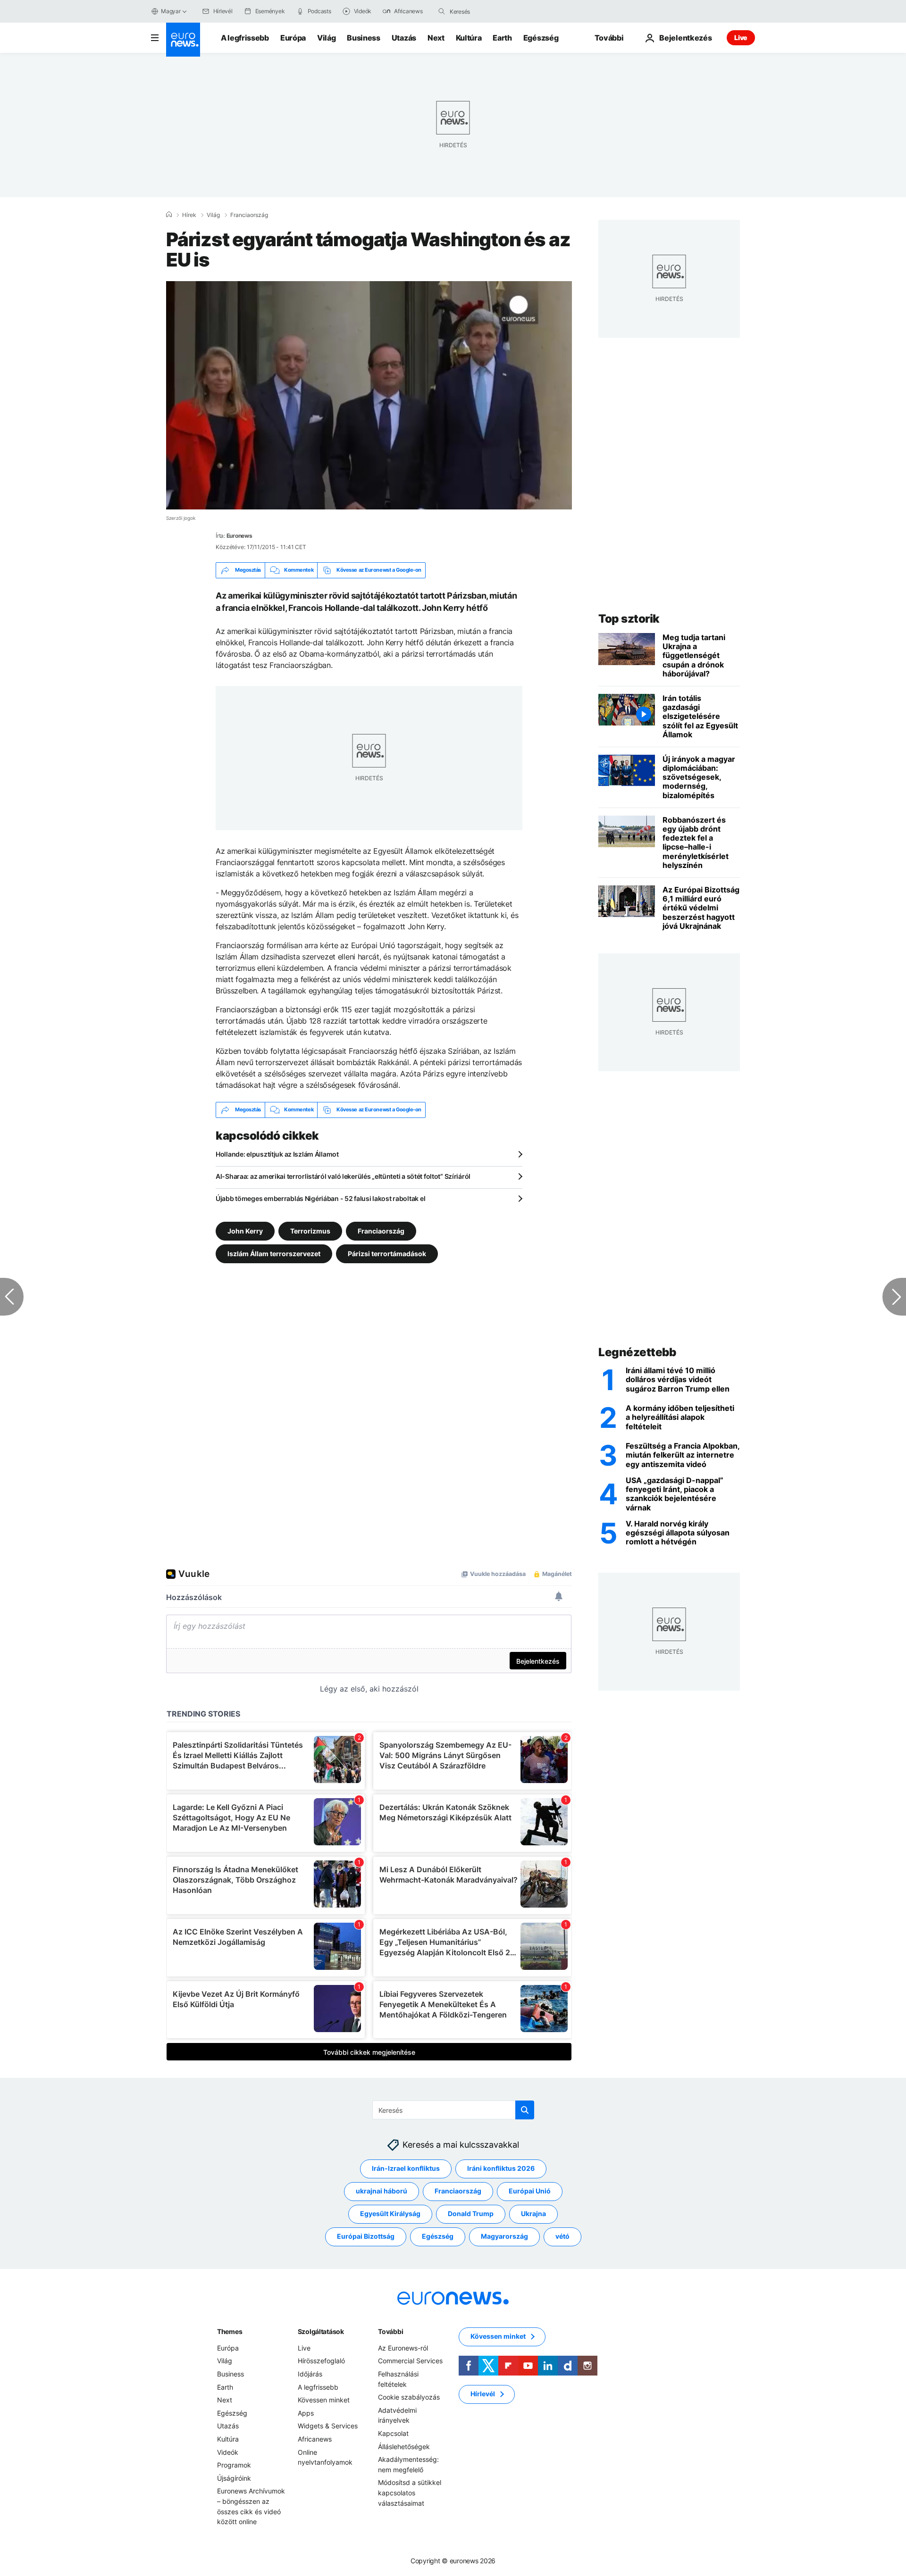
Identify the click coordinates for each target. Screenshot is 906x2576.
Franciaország (249, 215)
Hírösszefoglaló (321, 2361)
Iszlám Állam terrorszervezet (274, 1253)
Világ (326, 38)
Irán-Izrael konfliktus (406, 2168)
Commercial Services (410, 2361)
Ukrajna (533, 2213)
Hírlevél (483, 2394)
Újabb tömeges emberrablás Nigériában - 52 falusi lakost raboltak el (320, 1198)
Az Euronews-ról (403, 2348)
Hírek (189, 215)
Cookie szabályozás (409, 2397)
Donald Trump (471, 2213)
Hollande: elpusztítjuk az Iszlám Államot (277, 1154)
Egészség (541, 38)
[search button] (442, 11)
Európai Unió (530, 2191)
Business (363, 38)
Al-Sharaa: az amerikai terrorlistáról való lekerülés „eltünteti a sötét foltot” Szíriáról (343, 1176)
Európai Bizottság (366, 2236)
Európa (293, 38)
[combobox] (489, 11)
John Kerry (245, 1230)
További (390, 2331)
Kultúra (469, 38)
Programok (234, 2465)
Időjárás (310, 2374)
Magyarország (504, 2236)
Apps (306, 2413)
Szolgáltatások (321, 2331)
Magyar (171, 11)
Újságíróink (234, 2478)
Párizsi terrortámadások (387, 1253)
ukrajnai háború (382, 2191)
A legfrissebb (245, 38)
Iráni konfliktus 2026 (501, 2168)
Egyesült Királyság (390, 2213)
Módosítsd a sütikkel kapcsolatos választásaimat (410, 2493)
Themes (230, 2331)
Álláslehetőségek (404, 2446)
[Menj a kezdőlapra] (183, 40)
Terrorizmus (310, 1230)
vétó (562, 2236)
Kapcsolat (393, 2433)
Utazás (404, 38)
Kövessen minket (324, 2400)
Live (741, 38)
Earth (502, 38)
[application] (369, 395)
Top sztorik (629, 619)
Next (436, 38)
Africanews (315, 2439)
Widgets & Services (328, 2426)
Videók (228, 2452)
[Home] (169, 215)
